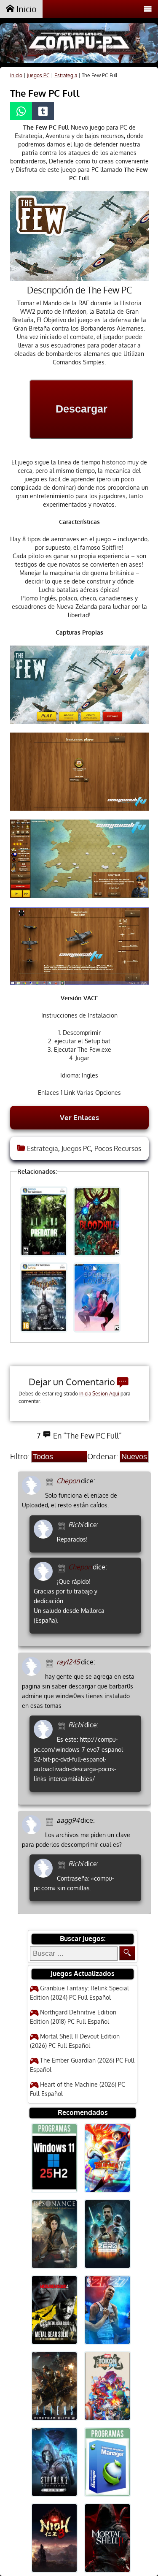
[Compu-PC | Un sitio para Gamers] (79, 44)
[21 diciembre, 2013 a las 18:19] (51, 1663)
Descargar (82, 409)
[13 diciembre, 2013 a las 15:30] (51, 1821)
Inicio (25, 9)
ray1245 (68, 1662)
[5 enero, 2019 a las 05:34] (51, 1481)
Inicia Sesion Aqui (99, 1394)
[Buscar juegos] (127, 1953)
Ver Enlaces (79, 1117)
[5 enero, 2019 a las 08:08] (63, 1525)
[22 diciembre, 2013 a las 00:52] (63, 1725)
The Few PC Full (45, 93)
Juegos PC (38, 75)
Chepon (68, 1481)
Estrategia (66, 75)
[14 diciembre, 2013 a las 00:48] (63, 1864)
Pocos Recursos (118, 1148)
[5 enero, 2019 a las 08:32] (63, 1568)
